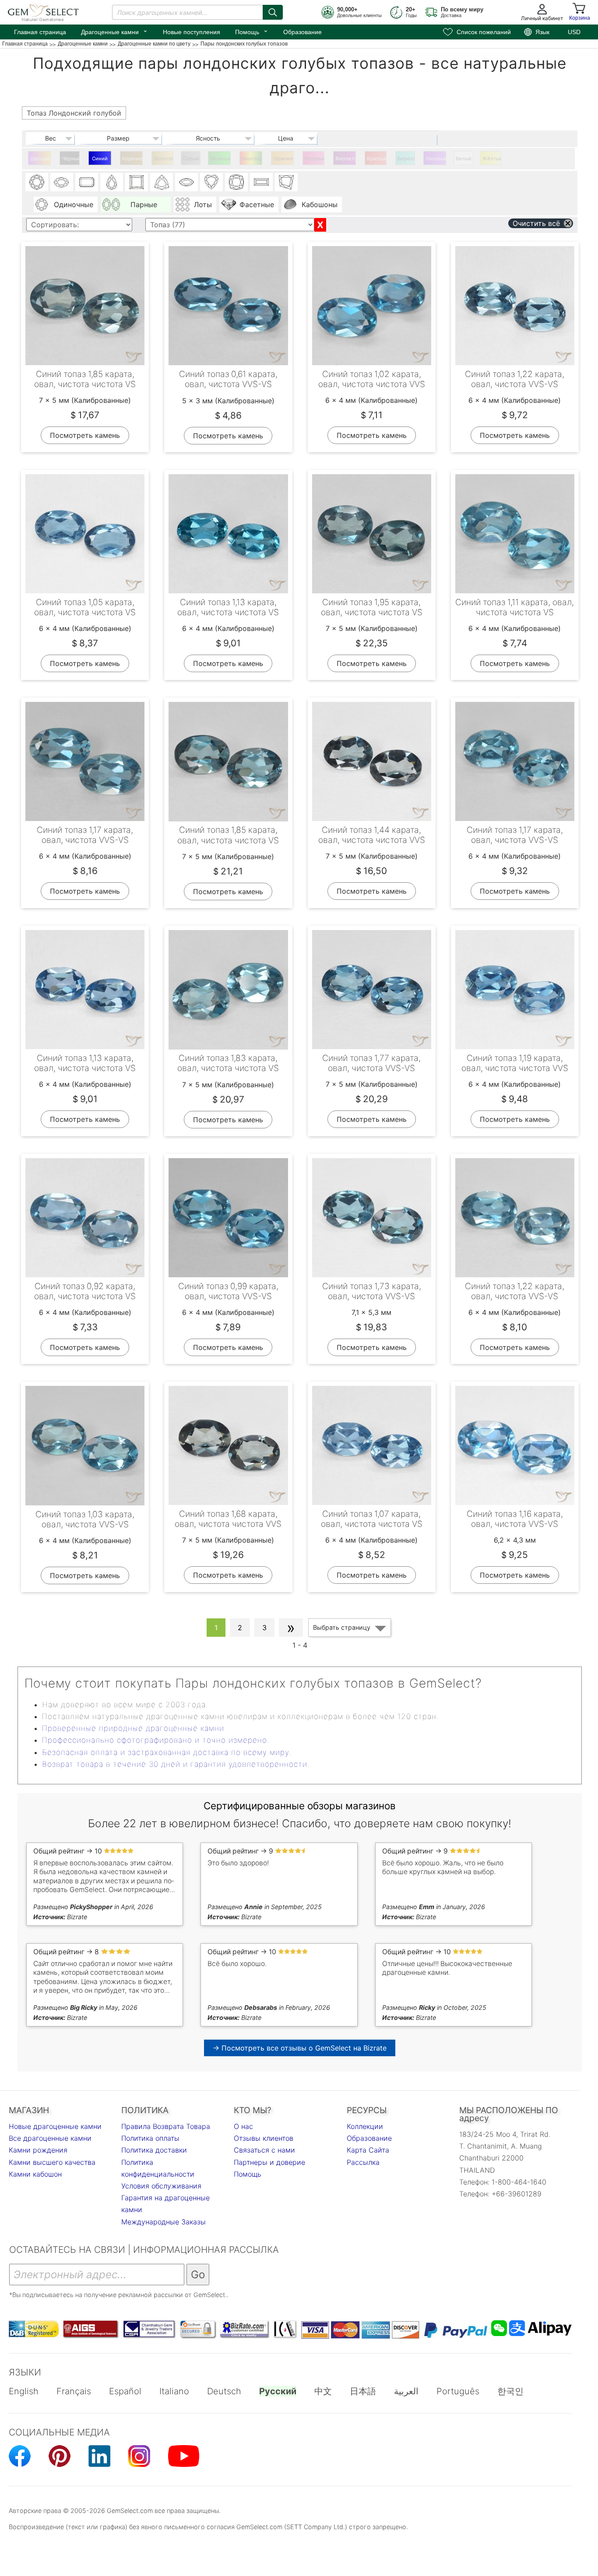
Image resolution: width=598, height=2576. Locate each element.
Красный (377, 159)
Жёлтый (492, 159)
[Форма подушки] (236, 182)
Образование (303, 32)
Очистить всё (536, 223)
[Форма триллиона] (162, 182)
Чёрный (71, 159)
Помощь (252, 31)
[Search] (273, 12)
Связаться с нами (264, 2150)
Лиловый (436, 159)
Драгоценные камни (114, 31)
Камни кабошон (35, 2174)
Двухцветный (40, 159)
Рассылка (363, 2162)
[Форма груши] (112, 182)
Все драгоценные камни (50, 2138)
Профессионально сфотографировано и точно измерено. (156, 1740)
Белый (464, 159)
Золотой (164, 159)
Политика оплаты (150, 2138)
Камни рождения (38, 2150)
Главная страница (40, 32)
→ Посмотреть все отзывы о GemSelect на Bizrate (300, 2048)
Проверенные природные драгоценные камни (133, 1728)
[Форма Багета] (261, 182)
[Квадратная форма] (137, 182)
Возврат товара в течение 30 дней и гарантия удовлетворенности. (176, 1764)
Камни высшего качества (52, 2162)
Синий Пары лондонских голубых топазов (101, 160)
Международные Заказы (164, 2222)
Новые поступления (192, 32)
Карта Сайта (368, 2150)
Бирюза (406, 159)
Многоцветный (252, 159)
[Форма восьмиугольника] (87, 182)
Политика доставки (154, 2150)
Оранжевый (283, 159)
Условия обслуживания (161, 2186)
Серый (191, 159)
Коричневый (132, 159)
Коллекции (365, 2126)
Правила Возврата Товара (166, 2126)
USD (574, 32)
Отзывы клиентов (264, 2138)
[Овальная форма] (62, 182)
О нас (243, 2126)
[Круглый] (37, 182)
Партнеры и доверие (269, 2162)
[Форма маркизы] (186, 182)
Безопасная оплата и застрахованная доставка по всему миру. (167, 1752)
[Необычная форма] (286, 182)
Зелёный (220, 159)
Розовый (315, 159)
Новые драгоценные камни (55, 2126)
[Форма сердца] (211, 182)
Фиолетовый (346, 159)
